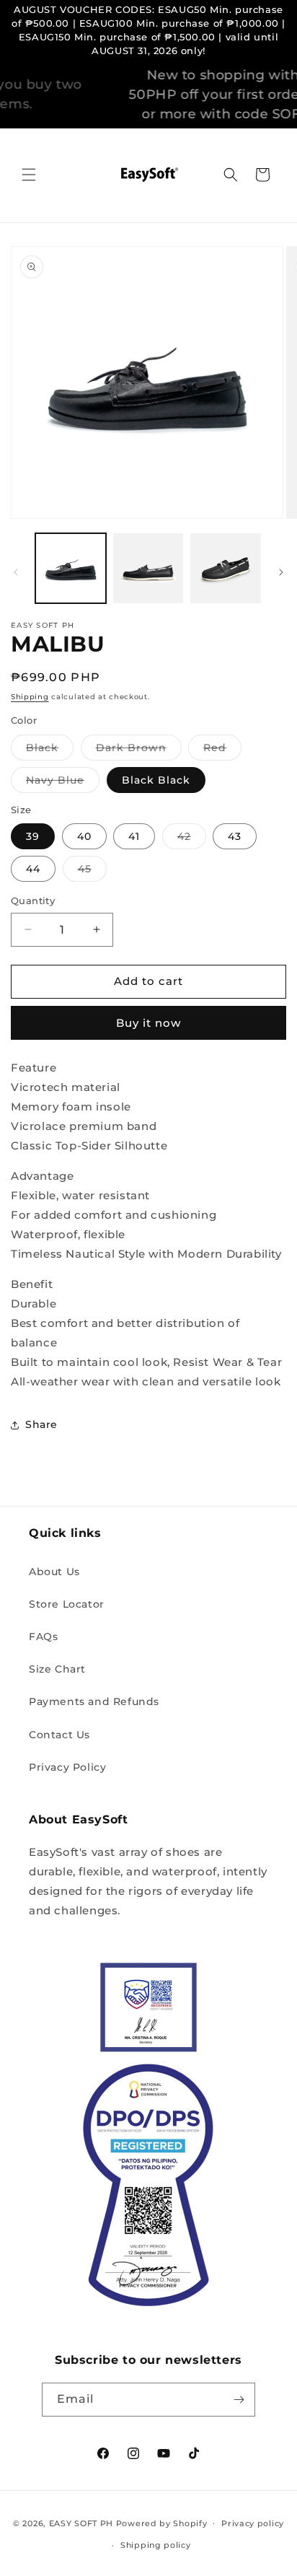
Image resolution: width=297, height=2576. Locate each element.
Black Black (156, 780)
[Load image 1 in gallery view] (71, 569)
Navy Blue (63, 783)
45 (92, 872)
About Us (54, 1572)
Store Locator (67, 1604)
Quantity (33, 901)
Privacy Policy (67, 1767)
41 (134, 836)
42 (192, 839)
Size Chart (57, 1669)
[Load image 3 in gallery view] (226, 569)
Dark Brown (139, 750)
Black (50, 750)
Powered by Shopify (162, 2523)
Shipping (30, 697)
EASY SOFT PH (81, 2523)
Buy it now (148, 1023)
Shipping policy (156, 2545)
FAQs (43, 1637)
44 (33, 869)
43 (235, 836)
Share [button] (41, 1424)
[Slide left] (16, 572)
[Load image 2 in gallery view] (148, 569)
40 (84, 836)
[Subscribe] (239, 2400)
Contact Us (59, 1735)
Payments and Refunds (94, 1701)
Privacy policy (253, 2523)
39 (33, 836)
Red (222, 750)
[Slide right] (281, 572)
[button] (29, 175)
